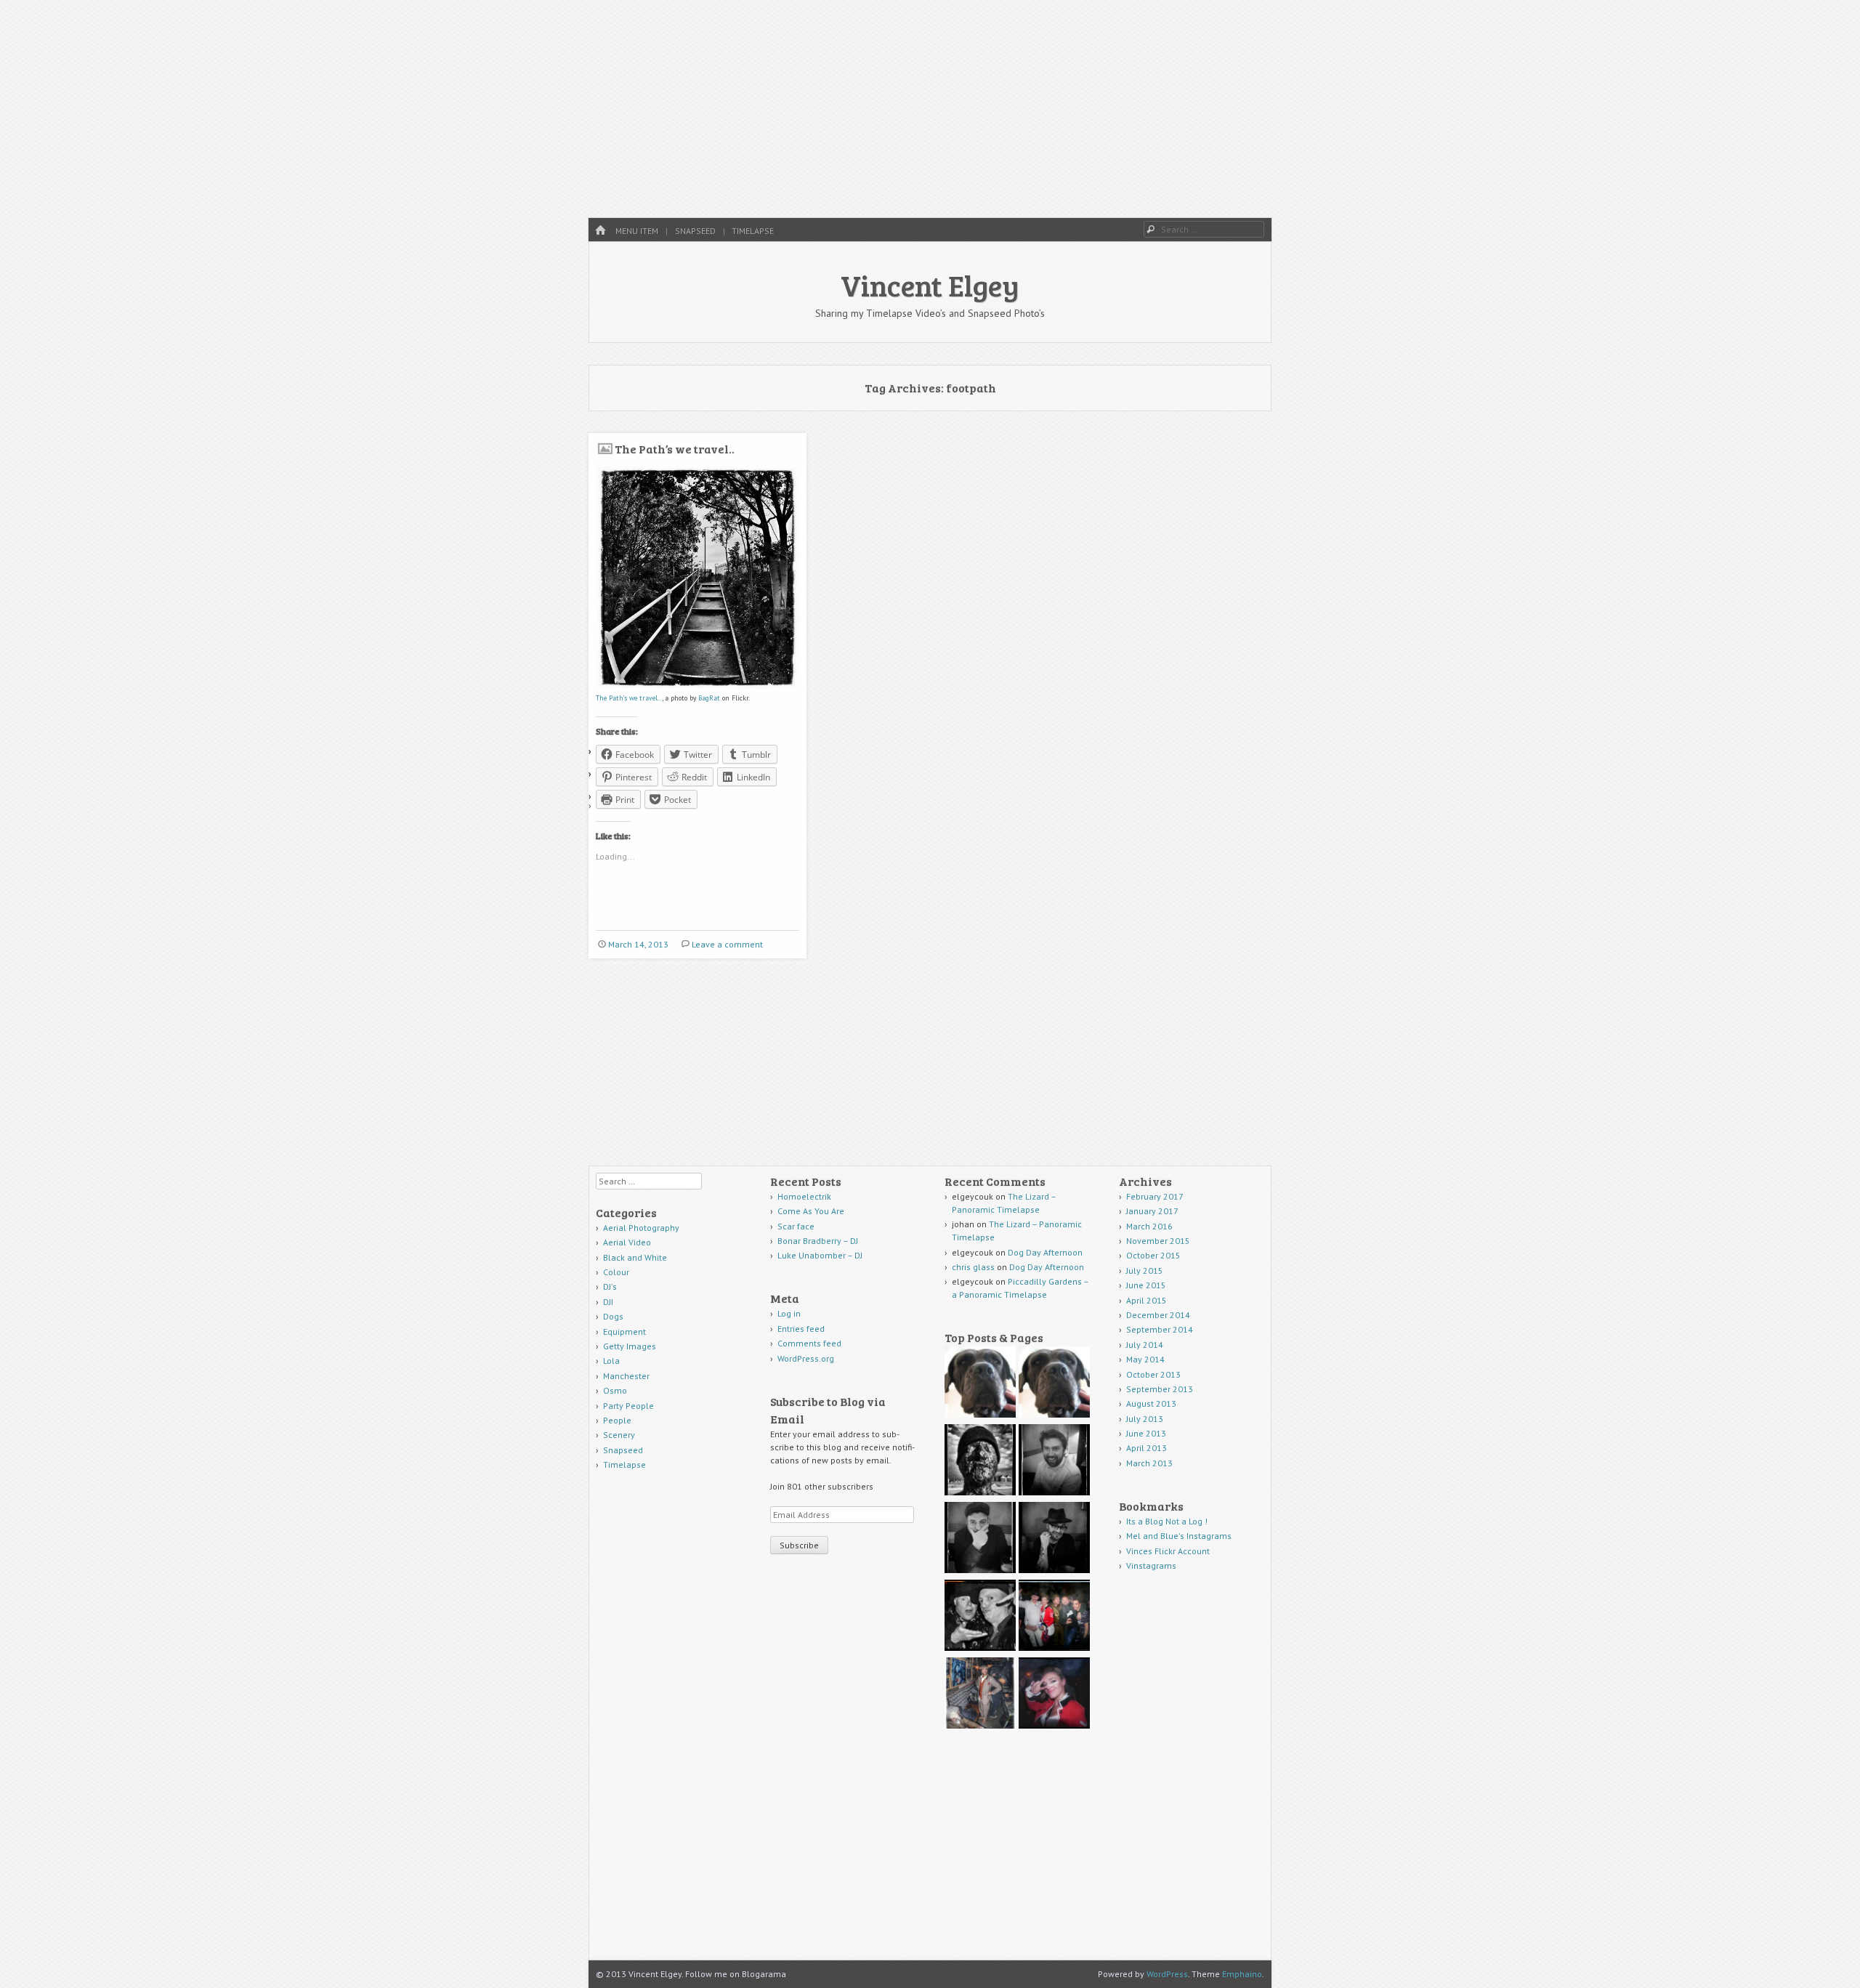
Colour (616, 1272)
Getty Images (630, 1346)
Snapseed (695, 231)
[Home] (600, 231)
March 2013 (1149, 1463)
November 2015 (1158, 1241)
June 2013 (1146, 1433)
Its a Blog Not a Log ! (1167, 1521)
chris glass (973, 1267)
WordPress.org (806, 1358)
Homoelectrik (804, 1196)
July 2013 (1145, 1419)
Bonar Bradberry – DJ (818, 1241)
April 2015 (1147, 1300)
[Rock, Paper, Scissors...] (980, 1617)
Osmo (615, 1390)
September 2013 (1160, 1389)
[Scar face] (980, 1462)
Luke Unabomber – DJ (820, 1255)
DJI (608, 1302)
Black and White (635, 1257)
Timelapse (753, 231)
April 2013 (1147, 1448)
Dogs (613, 1316)
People (617, 1420)
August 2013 (1151, 1403)
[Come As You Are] (1054, 1384)
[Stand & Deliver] (1054, 1695)
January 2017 (1152, 1211)
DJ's (610, 1286)
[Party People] (1054, 1617)
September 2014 (1160, 1329)
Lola (611, 1361)
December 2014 (1158, 1315)
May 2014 (1145, 1359)
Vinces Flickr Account (1168, 1551)
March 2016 (1149, 1226)
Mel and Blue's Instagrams (1179, 1536)
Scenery (619, 1435)
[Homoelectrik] (980, 1384)
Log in (789, 1313)
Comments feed (809, 1343)
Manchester (626, 1376)
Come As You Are (811, 1211)
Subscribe (799, 1545)
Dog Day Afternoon (1045, 1252)
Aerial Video (627, 1242)
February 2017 (1155, 1196)
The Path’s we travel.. (675, 449)
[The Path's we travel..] (697, 686)
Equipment (624, 1332)
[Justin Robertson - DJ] (1054, 1539)
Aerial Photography (641, 1228)
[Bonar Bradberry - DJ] (1054, 1462)
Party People (628, 1406)
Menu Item (637, 231)
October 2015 (1153, 1255)
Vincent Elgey (930, 285)
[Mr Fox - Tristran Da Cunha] (980, 1695)
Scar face (797, 1226)
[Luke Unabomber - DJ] (980, 1539)
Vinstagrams (1151, 1565)
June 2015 (1146, 1285)
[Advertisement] (930, 109)
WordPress (1167, 1974)
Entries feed (801, 1329)
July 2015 (1145, 1270)
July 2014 (1145, 1345)
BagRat (709, 698)
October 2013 (1153, 1374)
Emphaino (1242, 1974)
